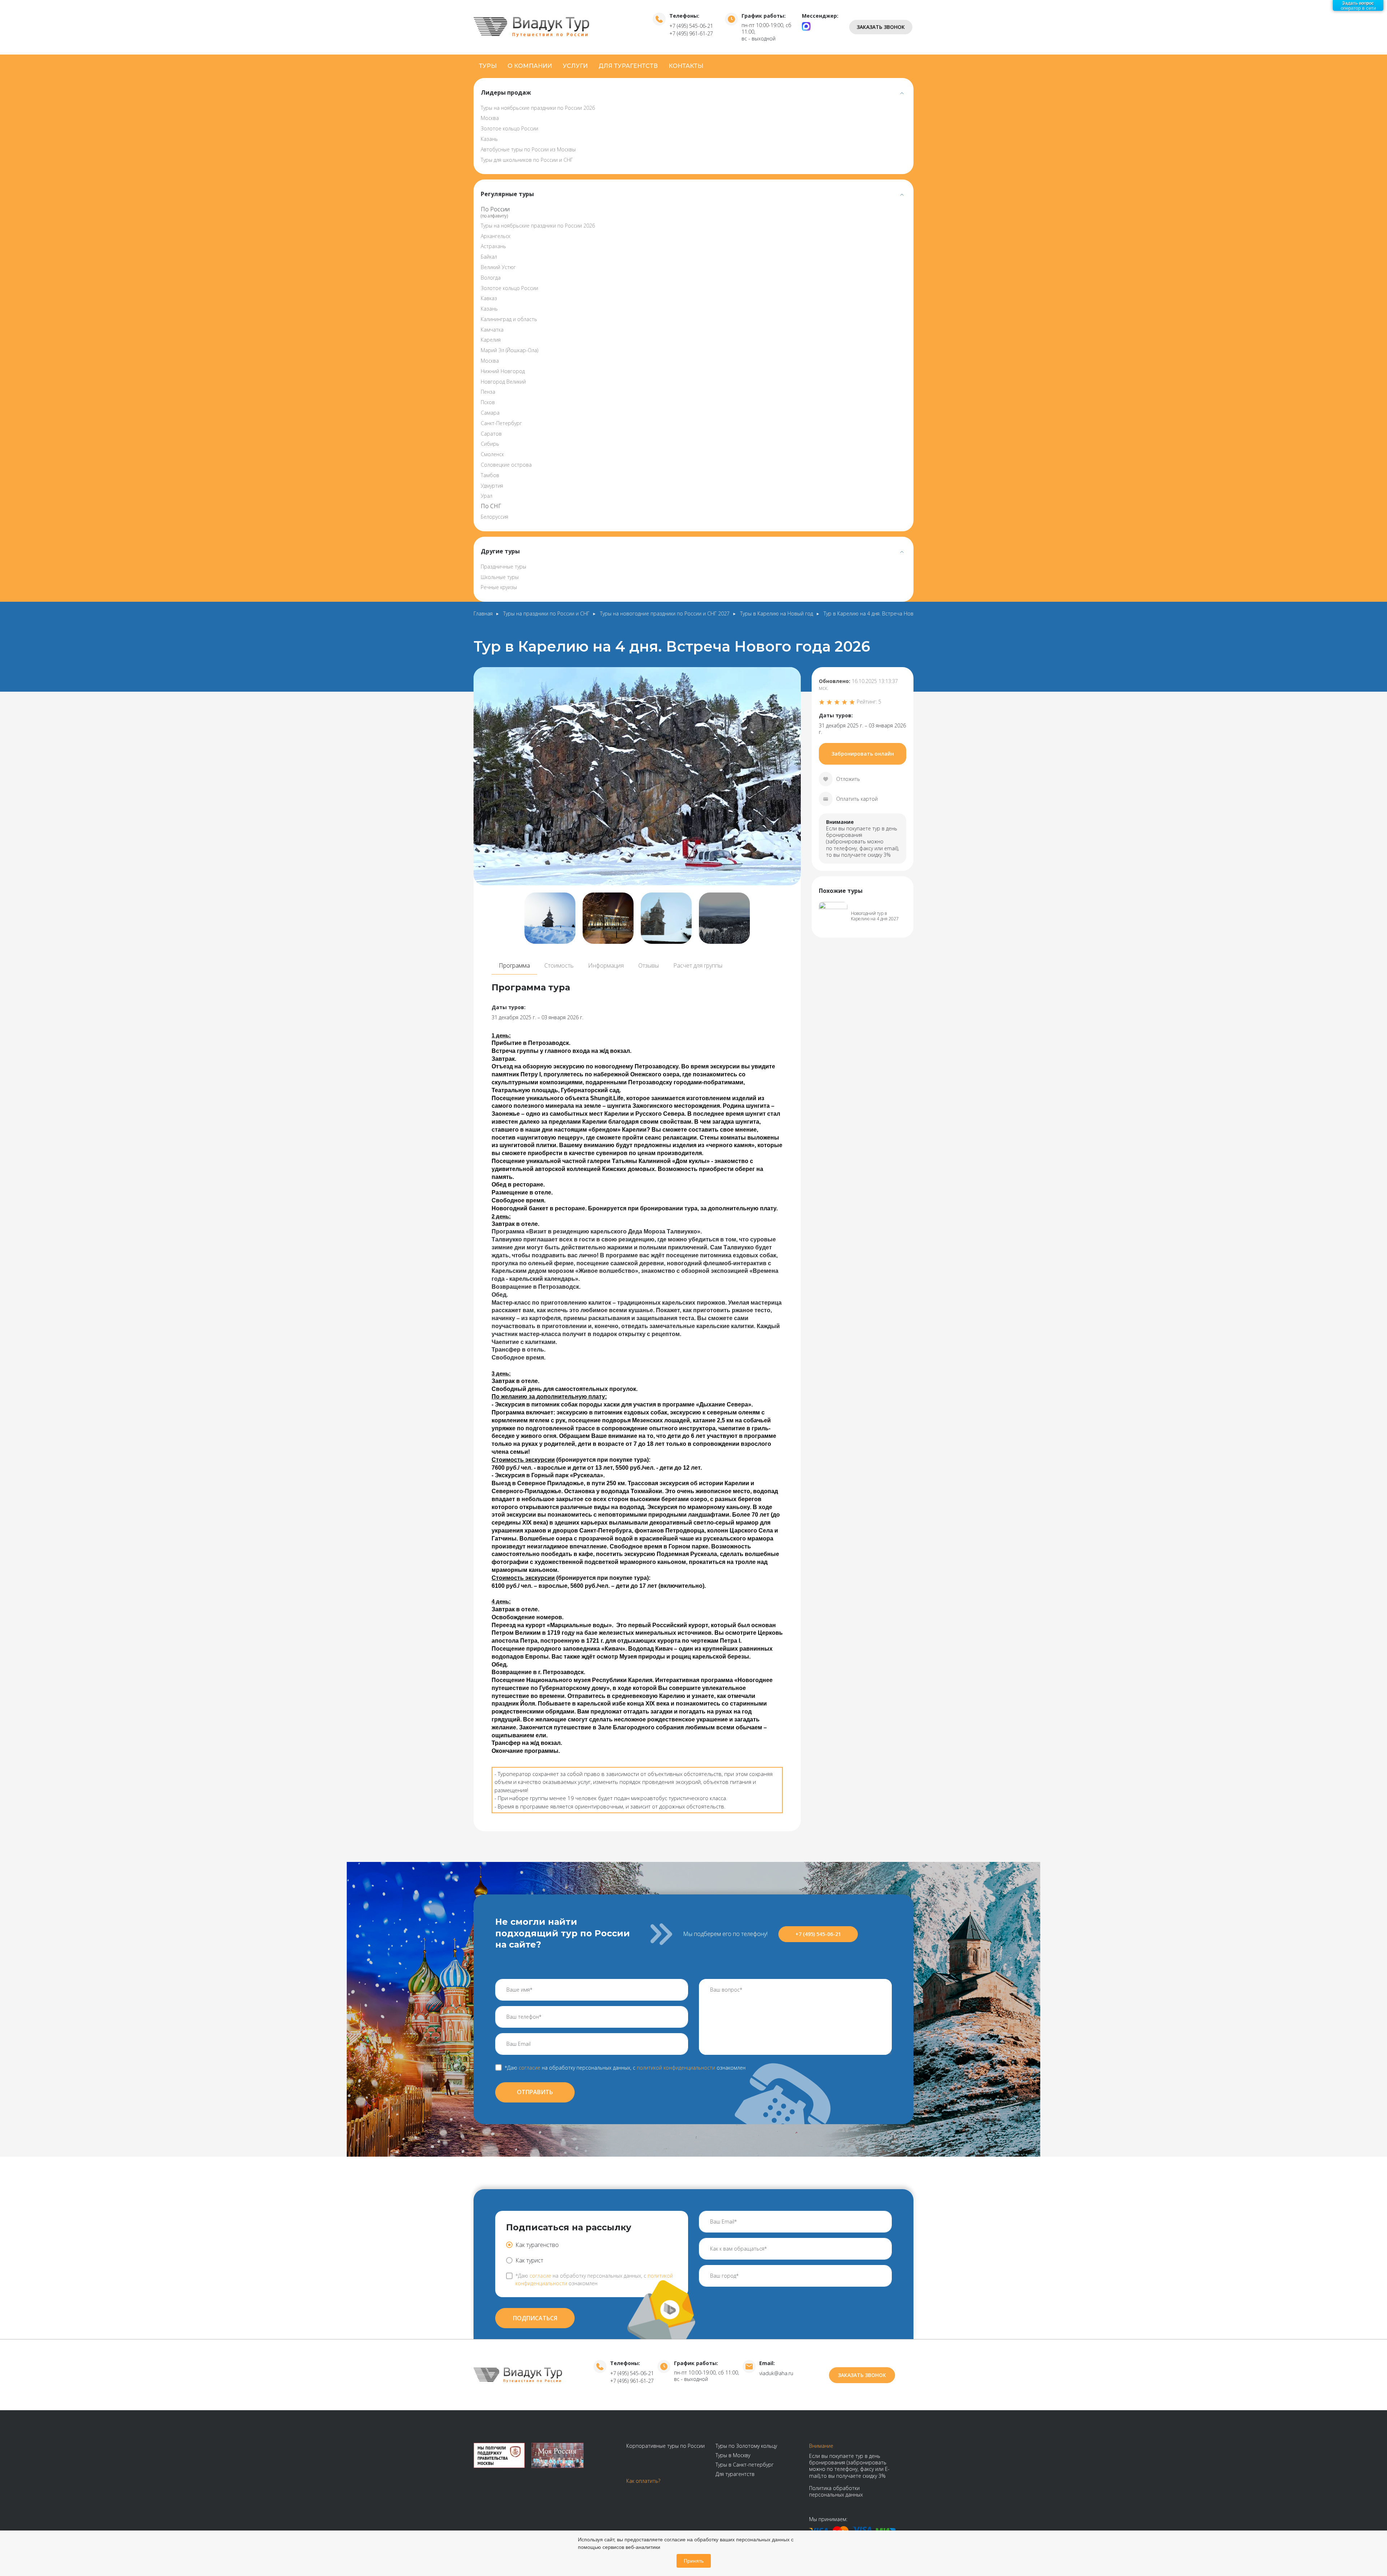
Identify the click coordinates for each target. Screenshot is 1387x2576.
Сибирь (490, 444)
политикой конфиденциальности (676, 2068)
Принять (694, 2561)
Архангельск (496, 236)
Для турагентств (628, 66)
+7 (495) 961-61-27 (691, 33)
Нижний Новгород (503, 371)
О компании (530, 66)
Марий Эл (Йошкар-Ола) (509, 350)
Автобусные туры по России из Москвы (528, 149)
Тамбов (490, 475)
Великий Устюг (498, 267)
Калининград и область (509, 319)
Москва (490, 118)
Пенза (488, 392)
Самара (490, 413)
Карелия (491, 340)
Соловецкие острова (506, 465)
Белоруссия (494, 517)
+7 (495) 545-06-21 (691, 26)
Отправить (535, 2092)
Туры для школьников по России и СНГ (527, 160)
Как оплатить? (643, 2481)
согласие (530, 2068)
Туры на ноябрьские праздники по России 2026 (538, 108)
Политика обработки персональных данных (836, 2491)
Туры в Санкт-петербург (745, 2465)
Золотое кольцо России (509, 128)
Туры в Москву (733, 2455)
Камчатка (492, 330)
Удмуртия (492, 486)
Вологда (491, 278)
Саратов (491, 434)
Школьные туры (500, 577)
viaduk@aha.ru (776, 2373)
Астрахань (493, 246)
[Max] (806, 26)
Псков (488, 402)
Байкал (489, 257)
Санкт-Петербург (501, 423)
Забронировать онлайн (863, 754)
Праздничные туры (504, 567)
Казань (489, 139)
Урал (487, 496)
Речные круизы (499, 587)
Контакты (686, 66)
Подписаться (535, 2318)
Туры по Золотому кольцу (746, 2446)
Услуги (575, 66)
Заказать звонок (881, 27)
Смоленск (492, 454)
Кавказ (489, 298)
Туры (488, 66)
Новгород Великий (503, 382)
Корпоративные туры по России (666, 2446)
